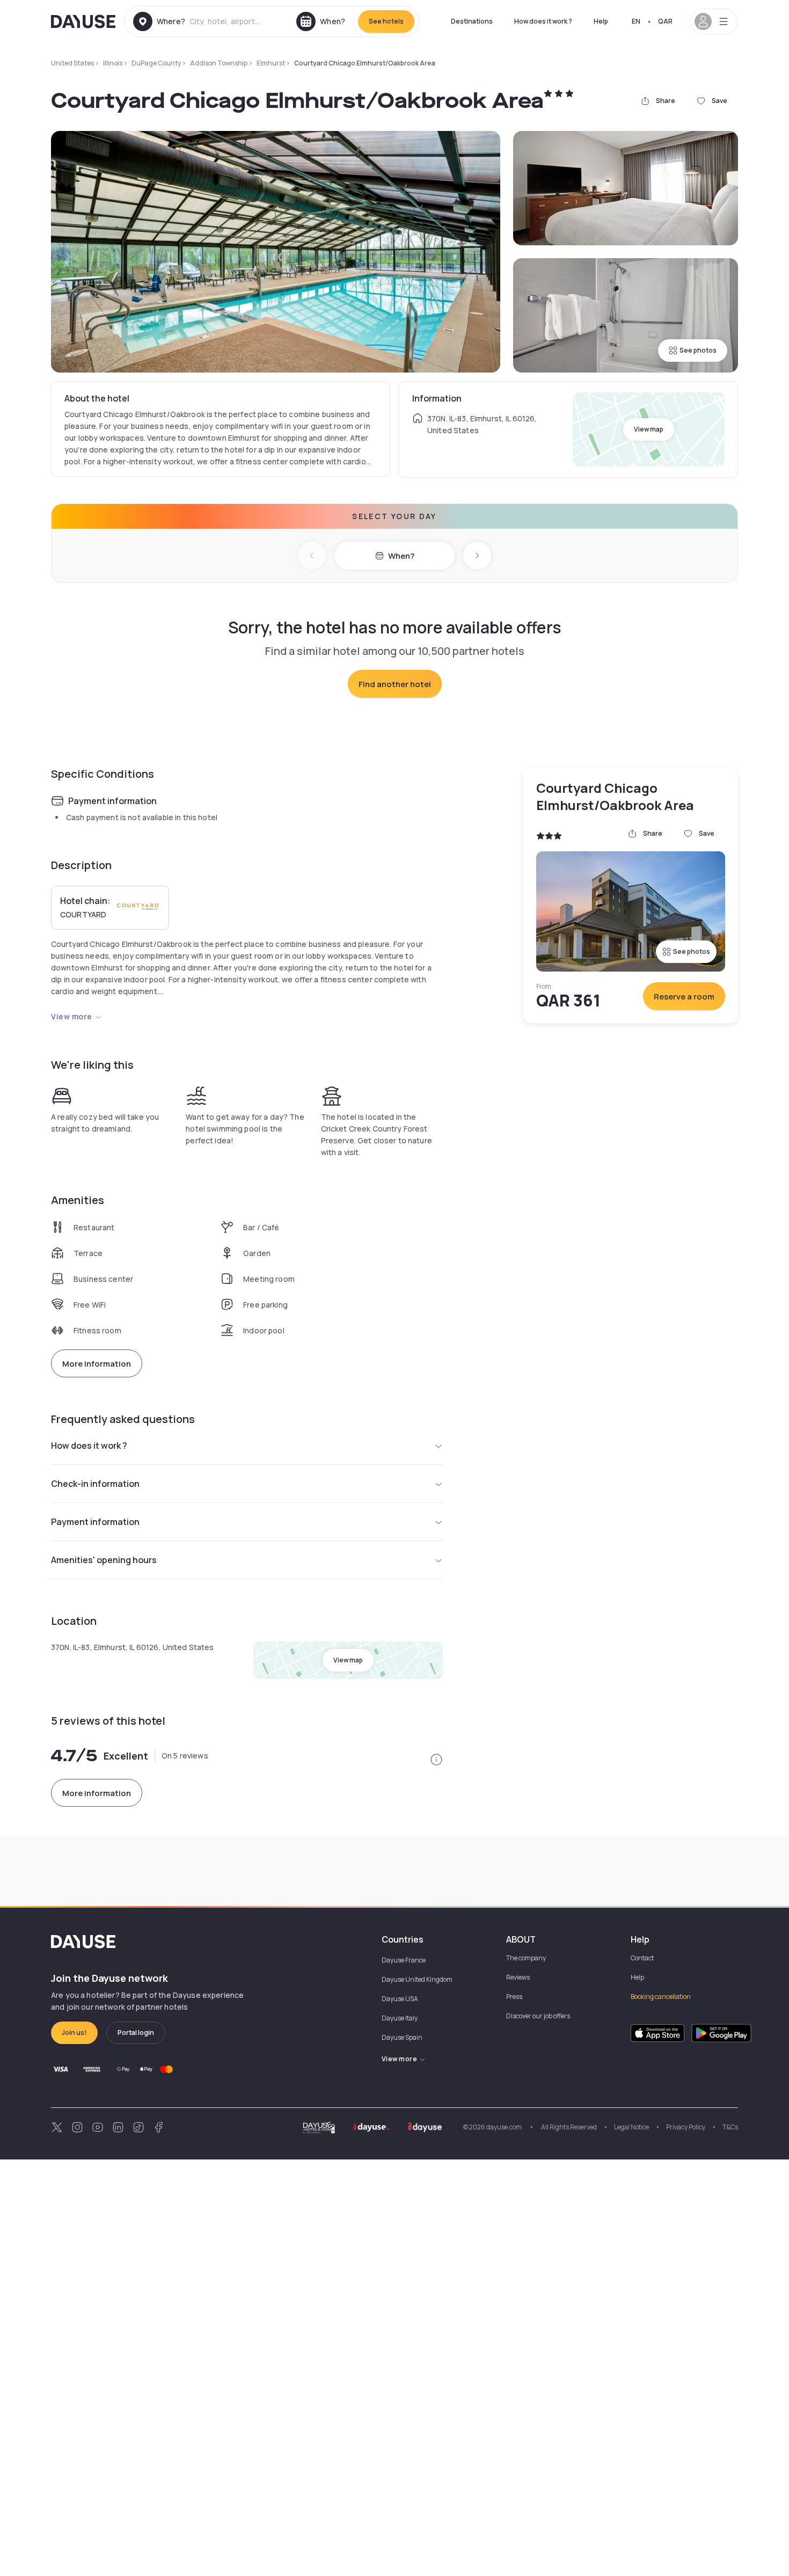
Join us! (74, 2033)
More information (97, 1364)
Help (601, 21)
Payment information (95, 1522)
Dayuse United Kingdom (417, 1979)
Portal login (136, 2033)
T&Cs (730, 2127)
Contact (642, 1958)
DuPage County (156, 63)
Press (514, 1997)
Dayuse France (404, 1960)
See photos (698, 350)
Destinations (472, 21)
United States (72, 63)
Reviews (518, 1977)
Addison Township (219, 63)
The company (526, 1958)
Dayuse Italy (400, 2018)
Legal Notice (631, 2127)
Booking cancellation (661, 1997)
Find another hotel (395, 684)
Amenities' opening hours (104, 1560)
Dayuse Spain (402, 2037)
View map (649, 429)
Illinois (113, 63)
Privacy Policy (686, 2127)
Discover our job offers (538, 2016)
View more (72, 1016)
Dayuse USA (400, 1999)
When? (401, 556)
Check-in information (95, 1484)
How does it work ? (543, 21)
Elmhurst (271, 63)
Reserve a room (684, 997)
